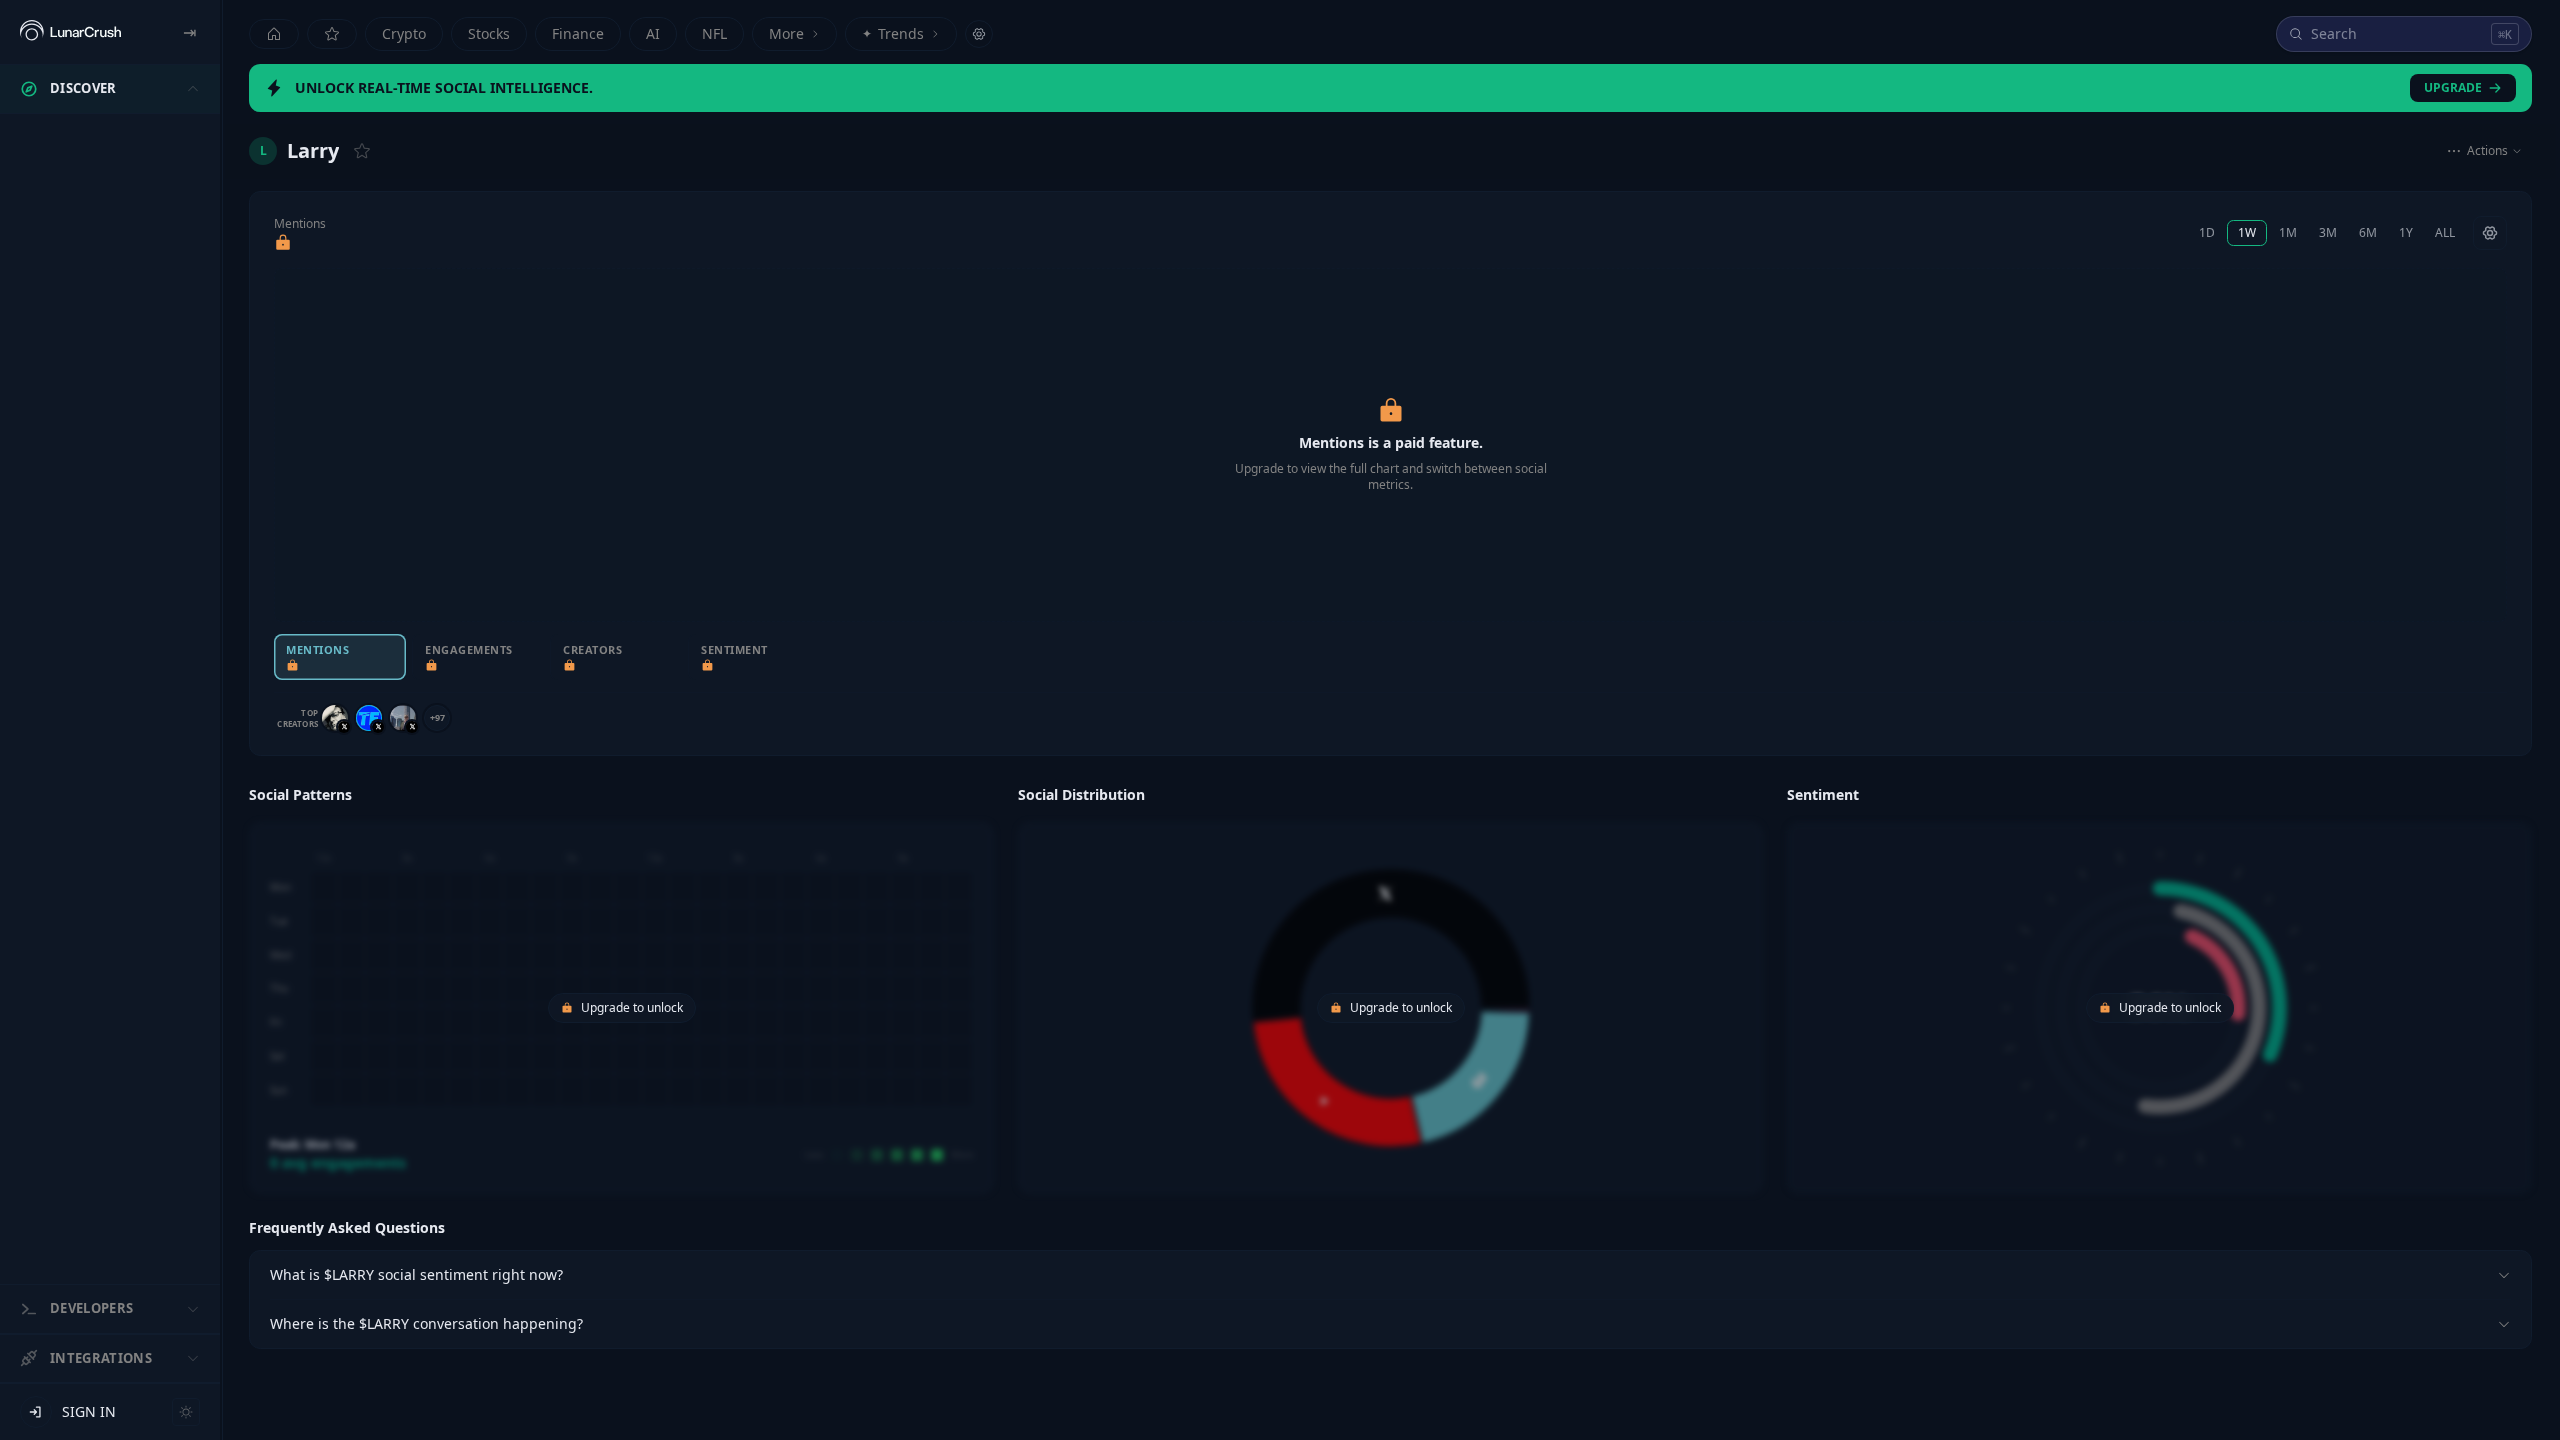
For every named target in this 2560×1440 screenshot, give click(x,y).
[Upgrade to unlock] (283, 243)
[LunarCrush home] (70, 32)
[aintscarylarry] (335, 718)
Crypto (404, 33)
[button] (621, 987)
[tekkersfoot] (369, 718)
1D (2207, 232)
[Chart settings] (2490, 233)
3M (2328, 232)
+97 (437, 717)
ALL (2445, 232)
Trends (893, 33)
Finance (578, 33)
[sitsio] (403, 718)
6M (2368, 232)
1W (2247, 232)
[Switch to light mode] (186, 1412)
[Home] (274, 34)
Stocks (489, 33)
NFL (714, 33)
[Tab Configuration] (979, 34)
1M (2288, 232)
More (786, 33)
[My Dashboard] (332, 34)
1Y (2406, 232)
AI (653, 33)
